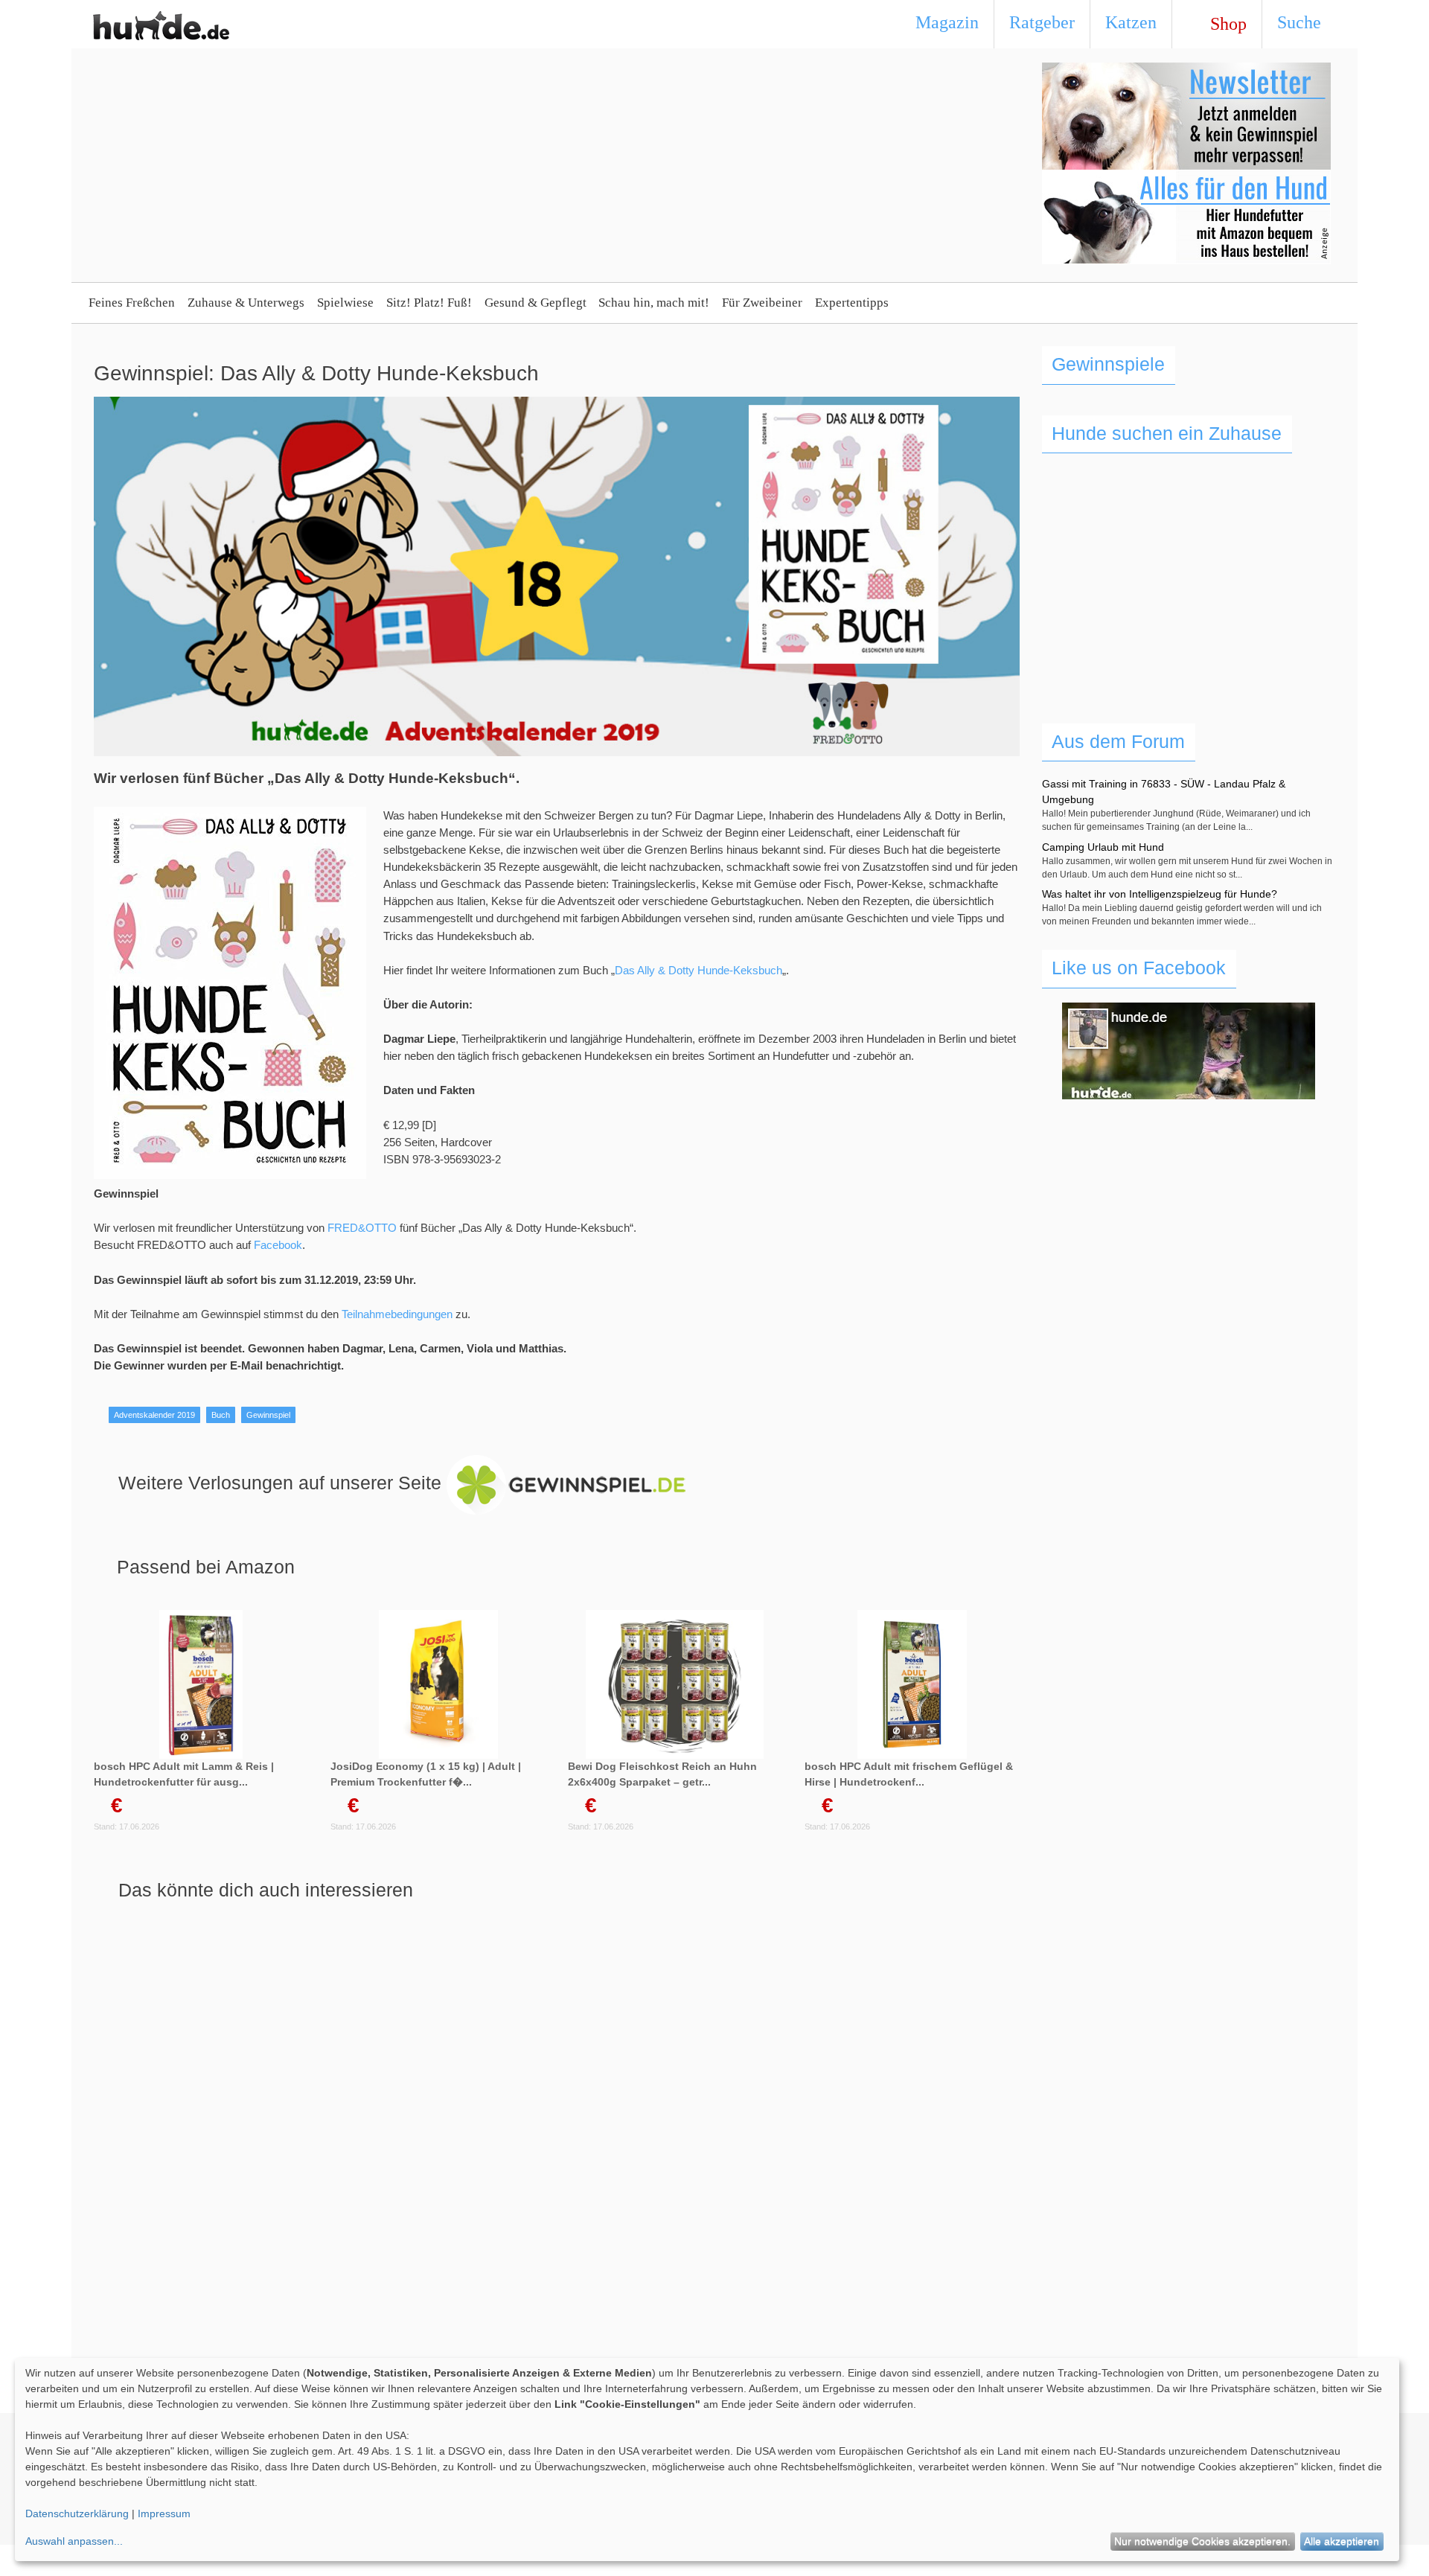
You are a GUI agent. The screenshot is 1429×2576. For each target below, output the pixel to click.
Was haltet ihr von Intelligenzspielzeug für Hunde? (1160, 894)
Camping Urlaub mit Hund (1103, 847)
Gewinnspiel (268, 1415)
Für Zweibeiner (762, 303)
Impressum (164, 2513)
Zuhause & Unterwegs (246, 303)
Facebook (278, 1245)
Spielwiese (345, 303)
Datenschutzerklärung (77, 2513)
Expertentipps (852, 303)
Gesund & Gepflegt (536, 303)
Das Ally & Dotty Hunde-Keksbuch (698, 970)
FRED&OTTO (362, 1228)
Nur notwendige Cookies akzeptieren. (1202, 2541)
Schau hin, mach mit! (654, 303)
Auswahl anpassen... (74, 2541)
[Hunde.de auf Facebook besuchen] (1189, 1051)
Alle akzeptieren (1342, 2541)
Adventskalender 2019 (154, 1415)
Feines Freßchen (132, 303)
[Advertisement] (428, 167)
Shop (1224, 24)
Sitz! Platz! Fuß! (429, 303)
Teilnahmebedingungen (397, 1314)
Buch (221, 1415)
